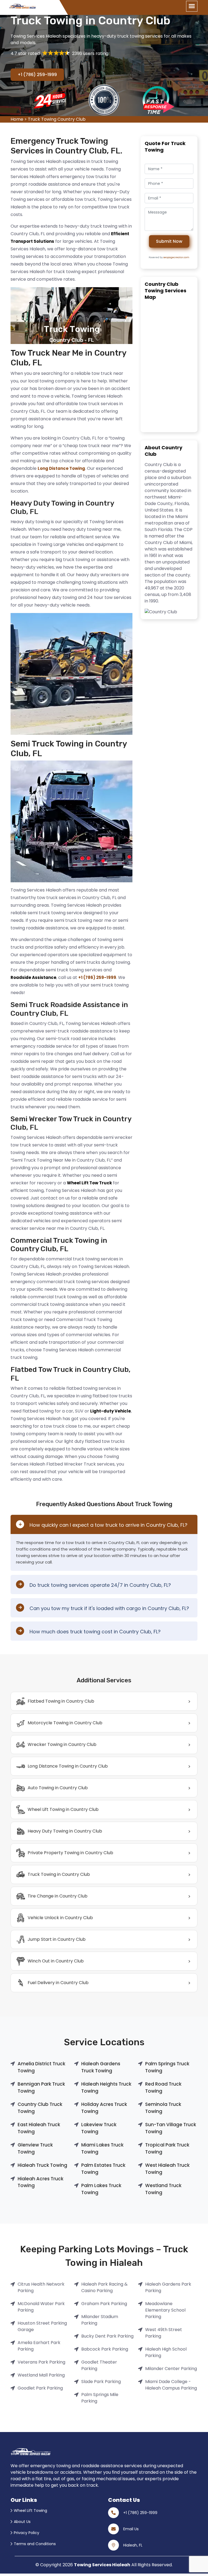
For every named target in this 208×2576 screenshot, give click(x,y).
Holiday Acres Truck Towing (104, 2108)
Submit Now (169, 241)
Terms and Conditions (35, 2544)
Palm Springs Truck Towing (167, 2067)
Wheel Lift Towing (30, 2511)
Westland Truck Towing (163, 2189)
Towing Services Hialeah (102, 2565)
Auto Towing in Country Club (58, 1788)
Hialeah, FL (133, 2545)
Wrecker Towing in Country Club (62, 1744)
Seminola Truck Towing (163, 2108)
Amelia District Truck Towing (41, 2067)
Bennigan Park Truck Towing (41, 2087)
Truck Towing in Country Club (59, 1874)
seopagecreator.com (176, 257)
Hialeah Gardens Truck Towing (101, 2067)
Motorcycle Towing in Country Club (65, 1723)
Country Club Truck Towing (40, 2108)
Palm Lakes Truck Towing (101, 2189)
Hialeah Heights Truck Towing (106, 2087)
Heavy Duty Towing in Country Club (65, 1831)
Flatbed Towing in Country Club (61, 1701)
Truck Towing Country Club (57, 119)
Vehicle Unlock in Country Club (60, 1918)
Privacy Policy (27, 2533)
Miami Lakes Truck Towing (102, 2148)
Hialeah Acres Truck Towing (40, 2182)
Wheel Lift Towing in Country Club (63, 1809)
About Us (22, 2522)
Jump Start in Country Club (57, 1939)
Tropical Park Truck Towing (167, 2148)
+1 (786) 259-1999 (37, 75)
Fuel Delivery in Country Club (58, 1983)
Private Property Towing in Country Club (70, 1853)
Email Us (131, 2529)
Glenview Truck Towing (35, 2148)
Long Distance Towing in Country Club (68, 1766)
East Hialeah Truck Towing (39, 2128)
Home (17, 119)
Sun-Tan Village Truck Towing (171, 2128)
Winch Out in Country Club (56, 1961)
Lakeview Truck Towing (99, 2128)
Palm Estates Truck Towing (103, 2169)
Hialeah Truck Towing (42, 2165)
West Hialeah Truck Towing (167, 2169)
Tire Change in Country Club (58, 1896)
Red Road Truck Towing (163, 2087)
